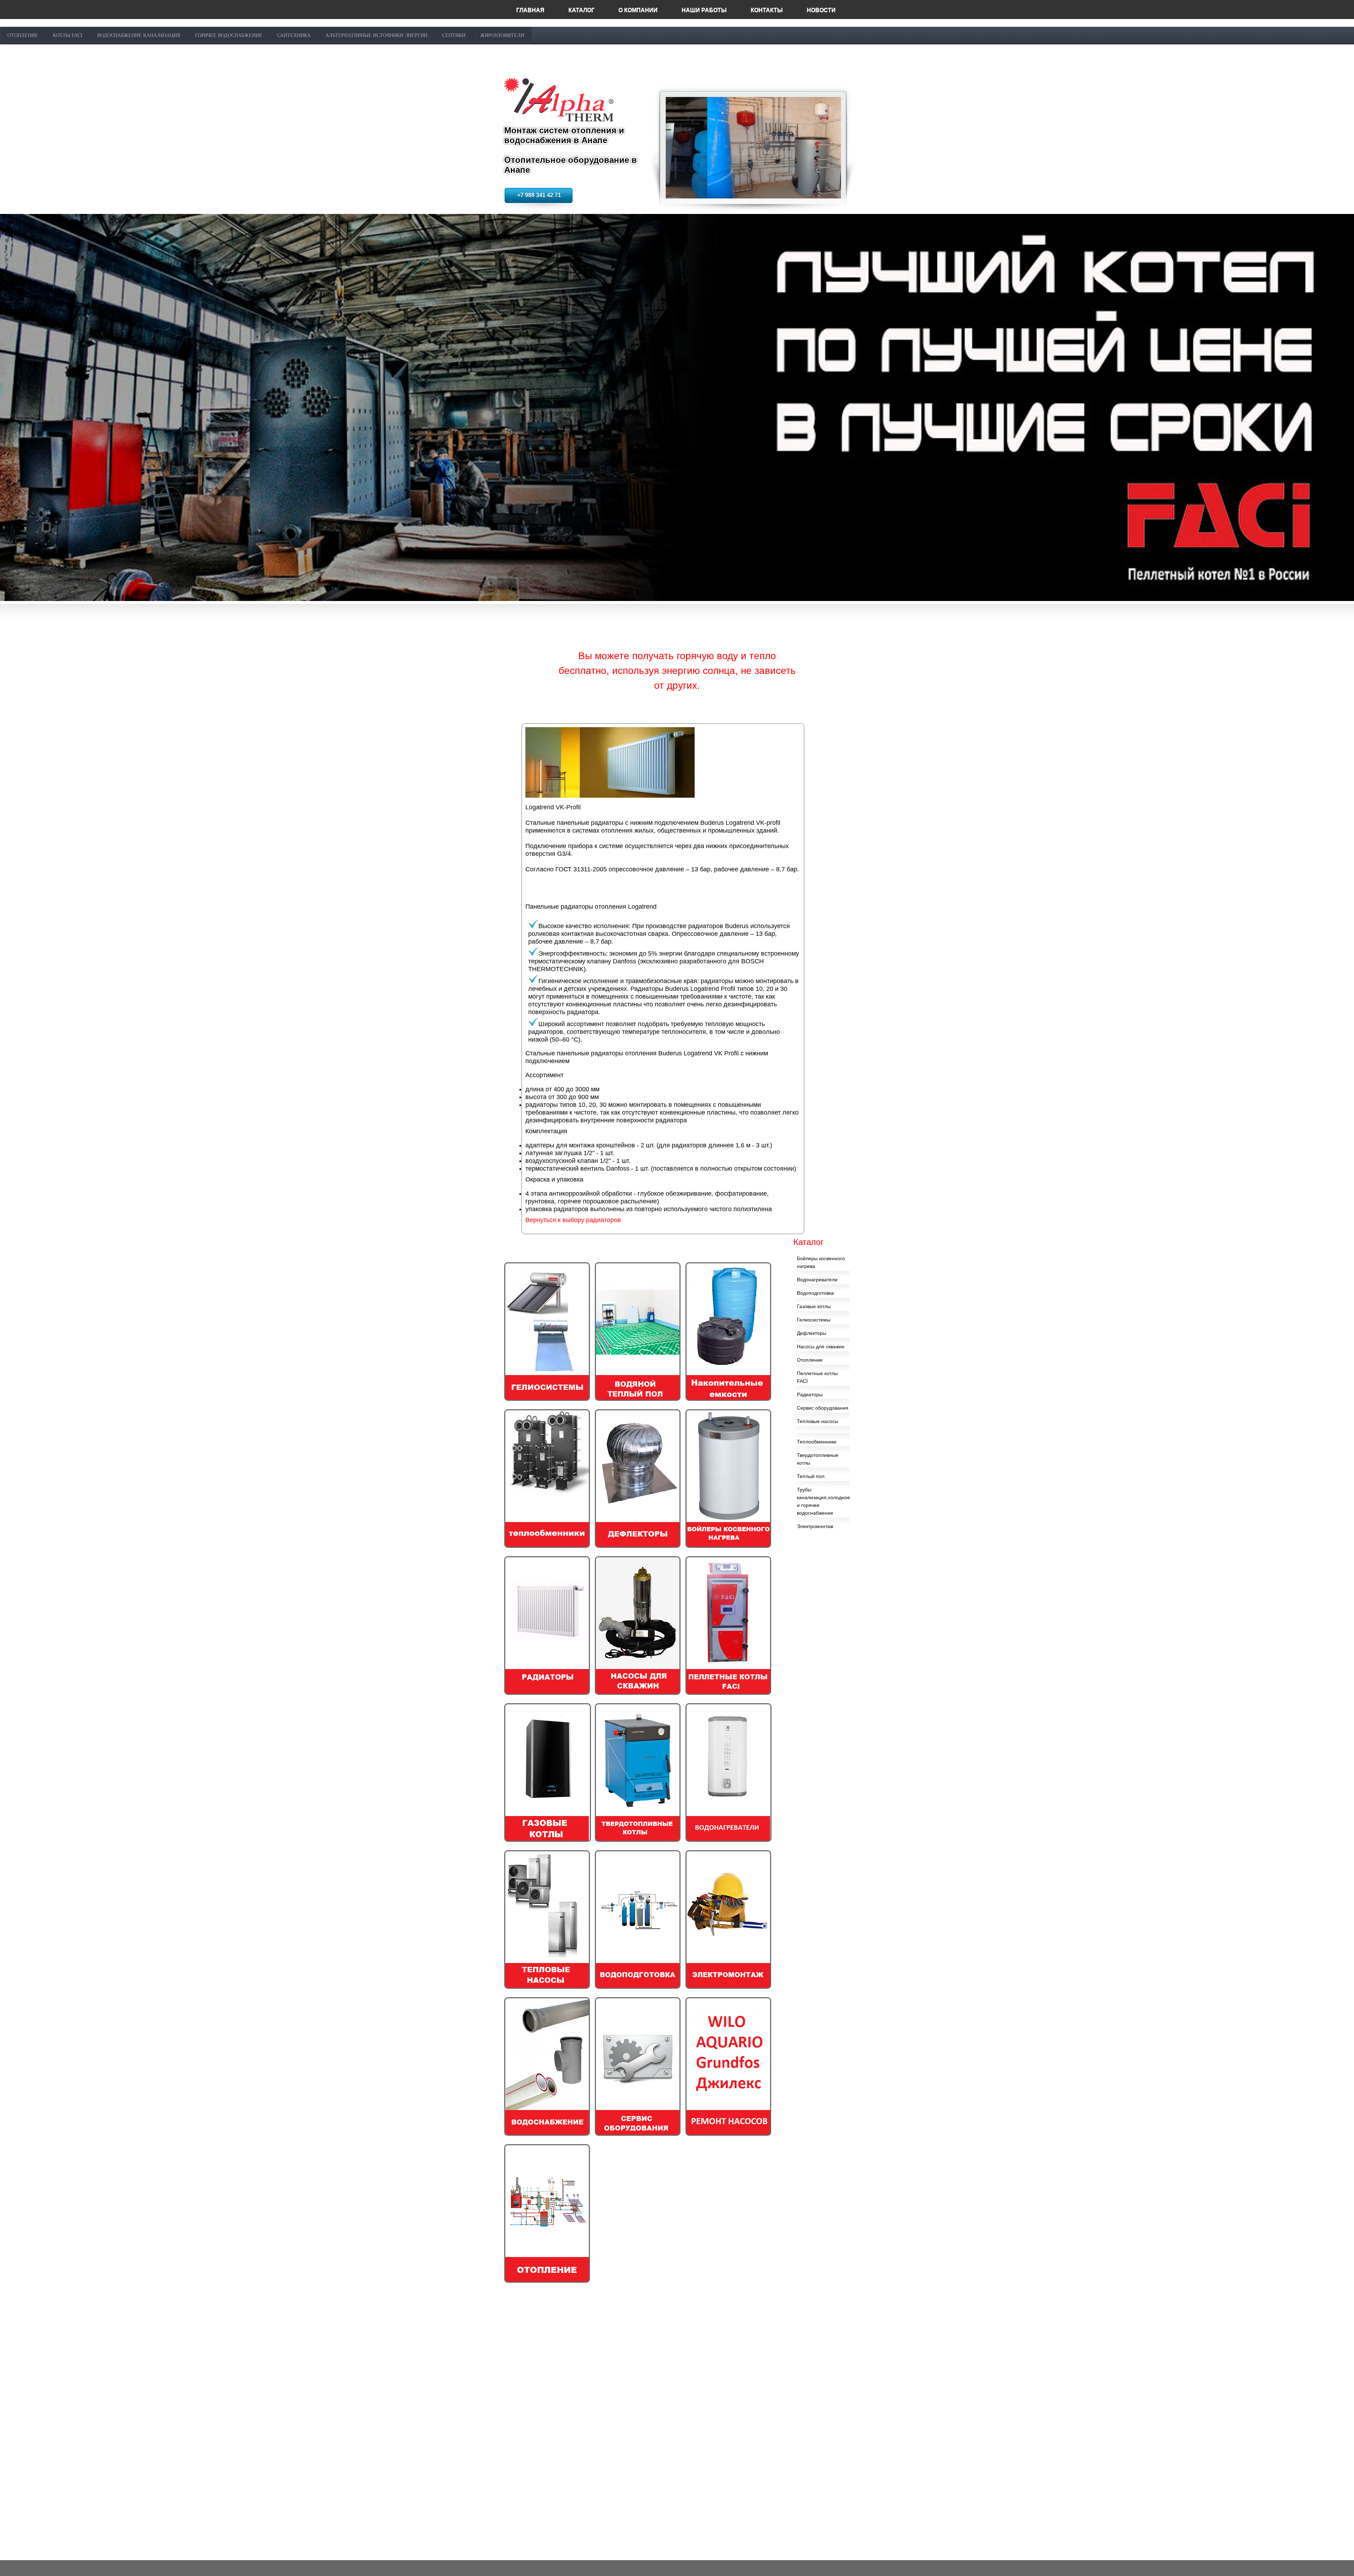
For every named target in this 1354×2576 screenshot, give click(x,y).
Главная (530, 10)
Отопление (23, 35)
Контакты (767, 10)
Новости (821, 10)
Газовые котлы (814, 1306)
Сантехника (294, 35)
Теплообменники (817, 1442)
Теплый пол (811, 1476)
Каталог (581, 10)
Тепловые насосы (818, 1421)
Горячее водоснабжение (229, 35)
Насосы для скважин (821, 1347)
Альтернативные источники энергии (376, 35)
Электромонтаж (815, 1526)
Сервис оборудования (823, 1408)
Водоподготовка (815, 1293)
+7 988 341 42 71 (539, 195)
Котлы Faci (68, 35)
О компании (638, 10)
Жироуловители (502, 35)
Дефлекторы (812, 1333)
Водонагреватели (817, 1280)
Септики (454, 35)
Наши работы (704, 10)
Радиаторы (810, 1394)
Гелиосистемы (814, 1320)
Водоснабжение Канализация (139, 35)
